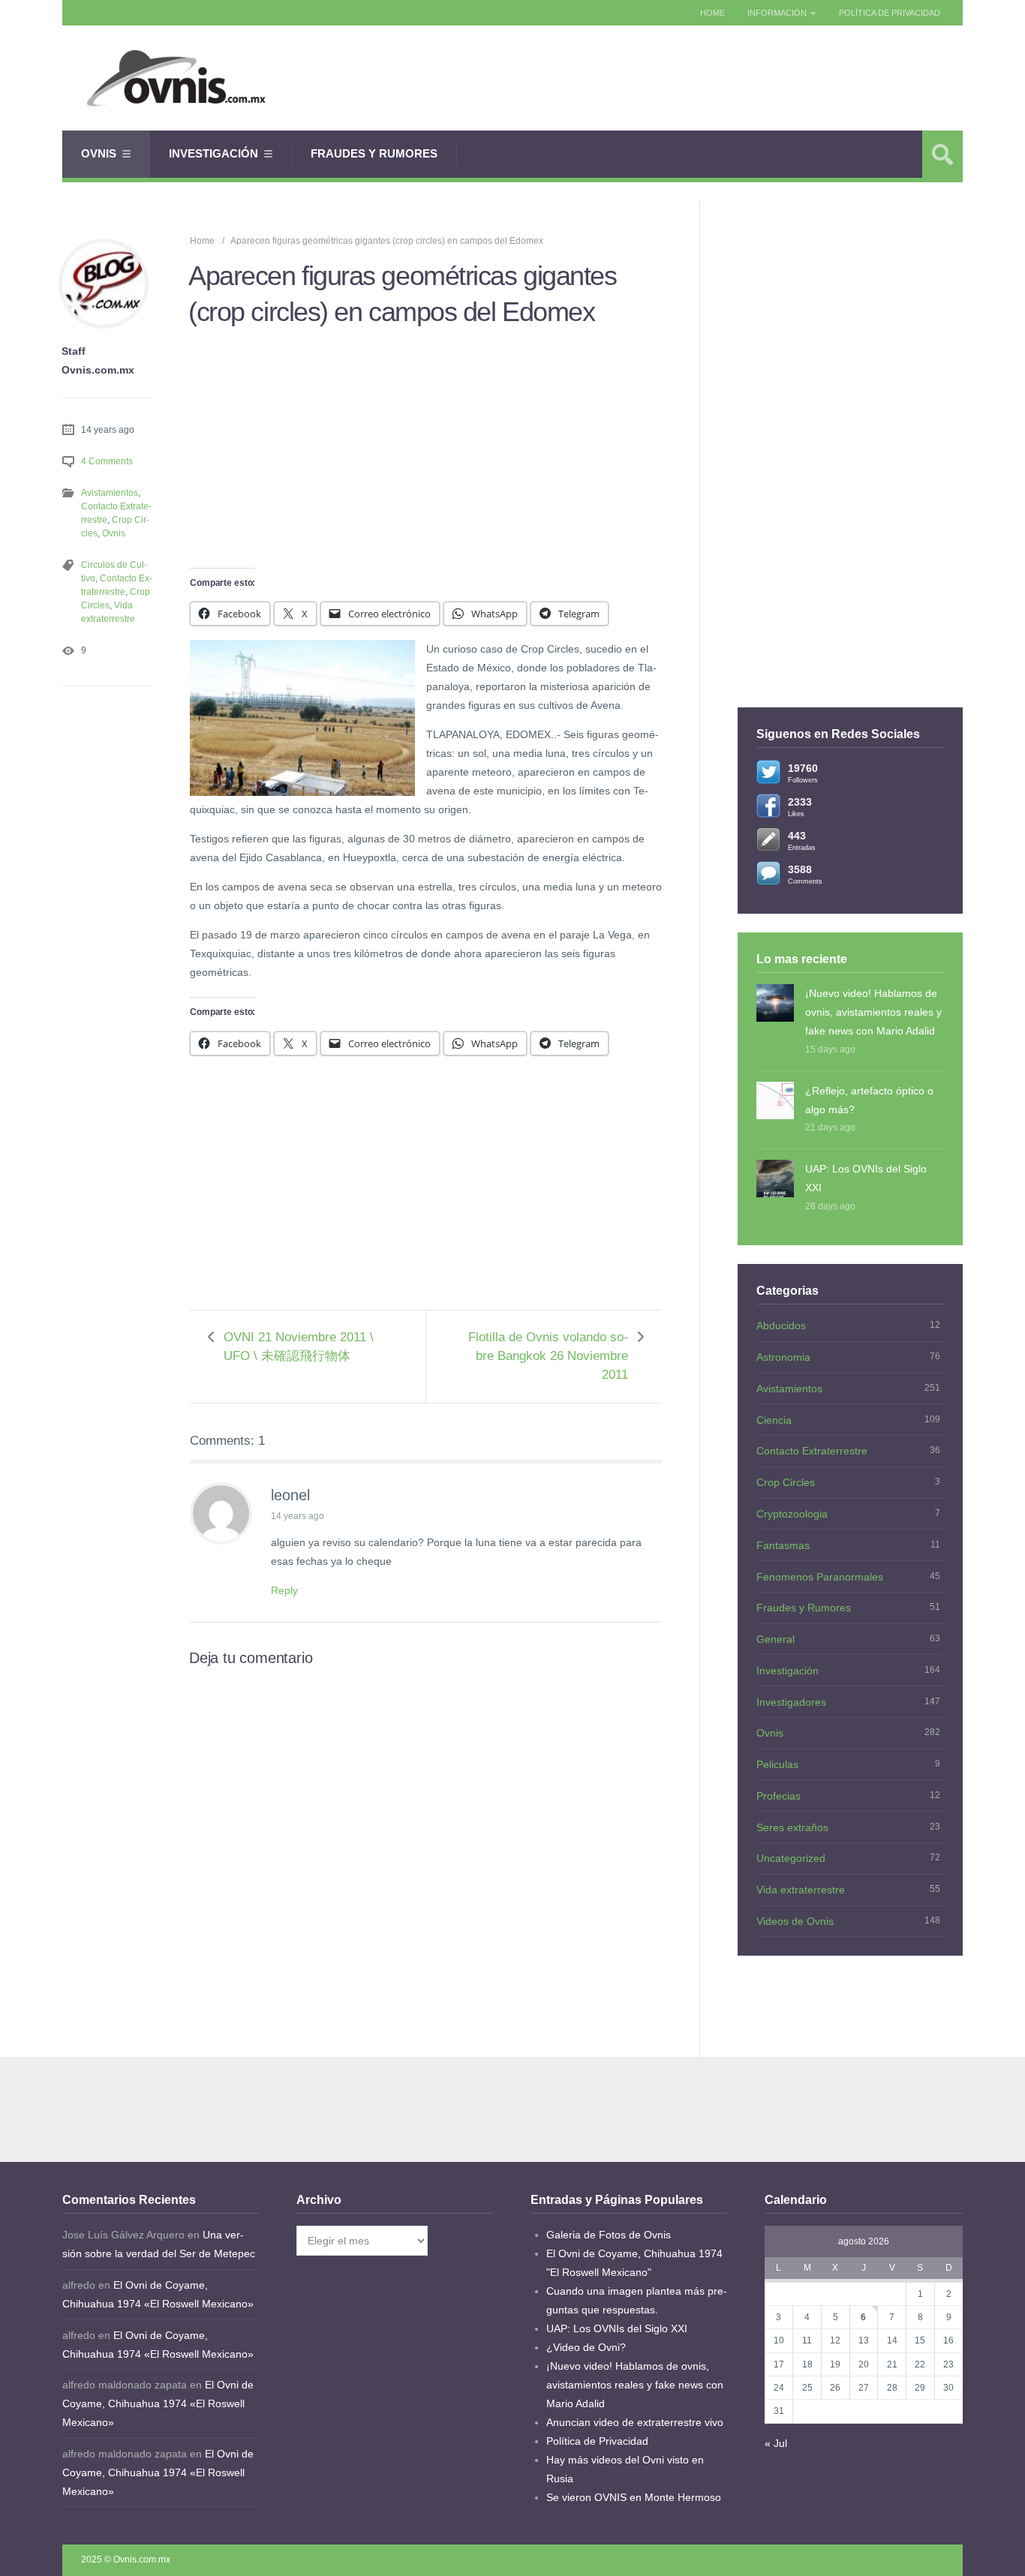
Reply (284, 1590)
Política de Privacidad (890, 13)
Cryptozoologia (792, 1514)
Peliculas (777, 1764)
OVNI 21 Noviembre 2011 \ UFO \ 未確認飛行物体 (299, 1347)
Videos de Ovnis (795, 1921)
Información (777, 13)
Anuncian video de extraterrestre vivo (635, 2422)
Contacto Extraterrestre (812, 1451)
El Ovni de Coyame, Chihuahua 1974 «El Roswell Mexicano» (158, 2403)
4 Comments (107, 461)
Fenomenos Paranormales (820, 1577)
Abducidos (781, 1326)
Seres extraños (792, 1827)
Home (712, 13)
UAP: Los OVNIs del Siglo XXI (866, 1178)
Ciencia (774, 1420)
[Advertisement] (690, 78)
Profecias (779, 1796)
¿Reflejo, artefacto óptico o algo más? (869, 1100)
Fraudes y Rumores (374, 153)
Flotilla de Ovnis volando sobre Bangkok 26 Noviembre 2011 (548, 1356)
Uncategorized (791, 1858)
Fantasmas (783, 1545)
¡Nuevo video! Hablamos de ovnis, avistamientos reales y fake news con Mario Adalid (873, 1012)
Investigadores (791, 1702)
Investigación (213, 153)
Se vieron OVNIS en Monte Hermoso (634, 2497)
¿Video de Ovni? (586, 2347)
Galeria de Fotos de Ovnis (609, 2235)
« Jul (776, 2443)
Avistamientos (110, 493)
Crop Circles (786, 1482)
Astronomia (783, 1357)
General (776, 1639)
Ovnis (99, 153)
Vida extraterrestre (801, 1890)
